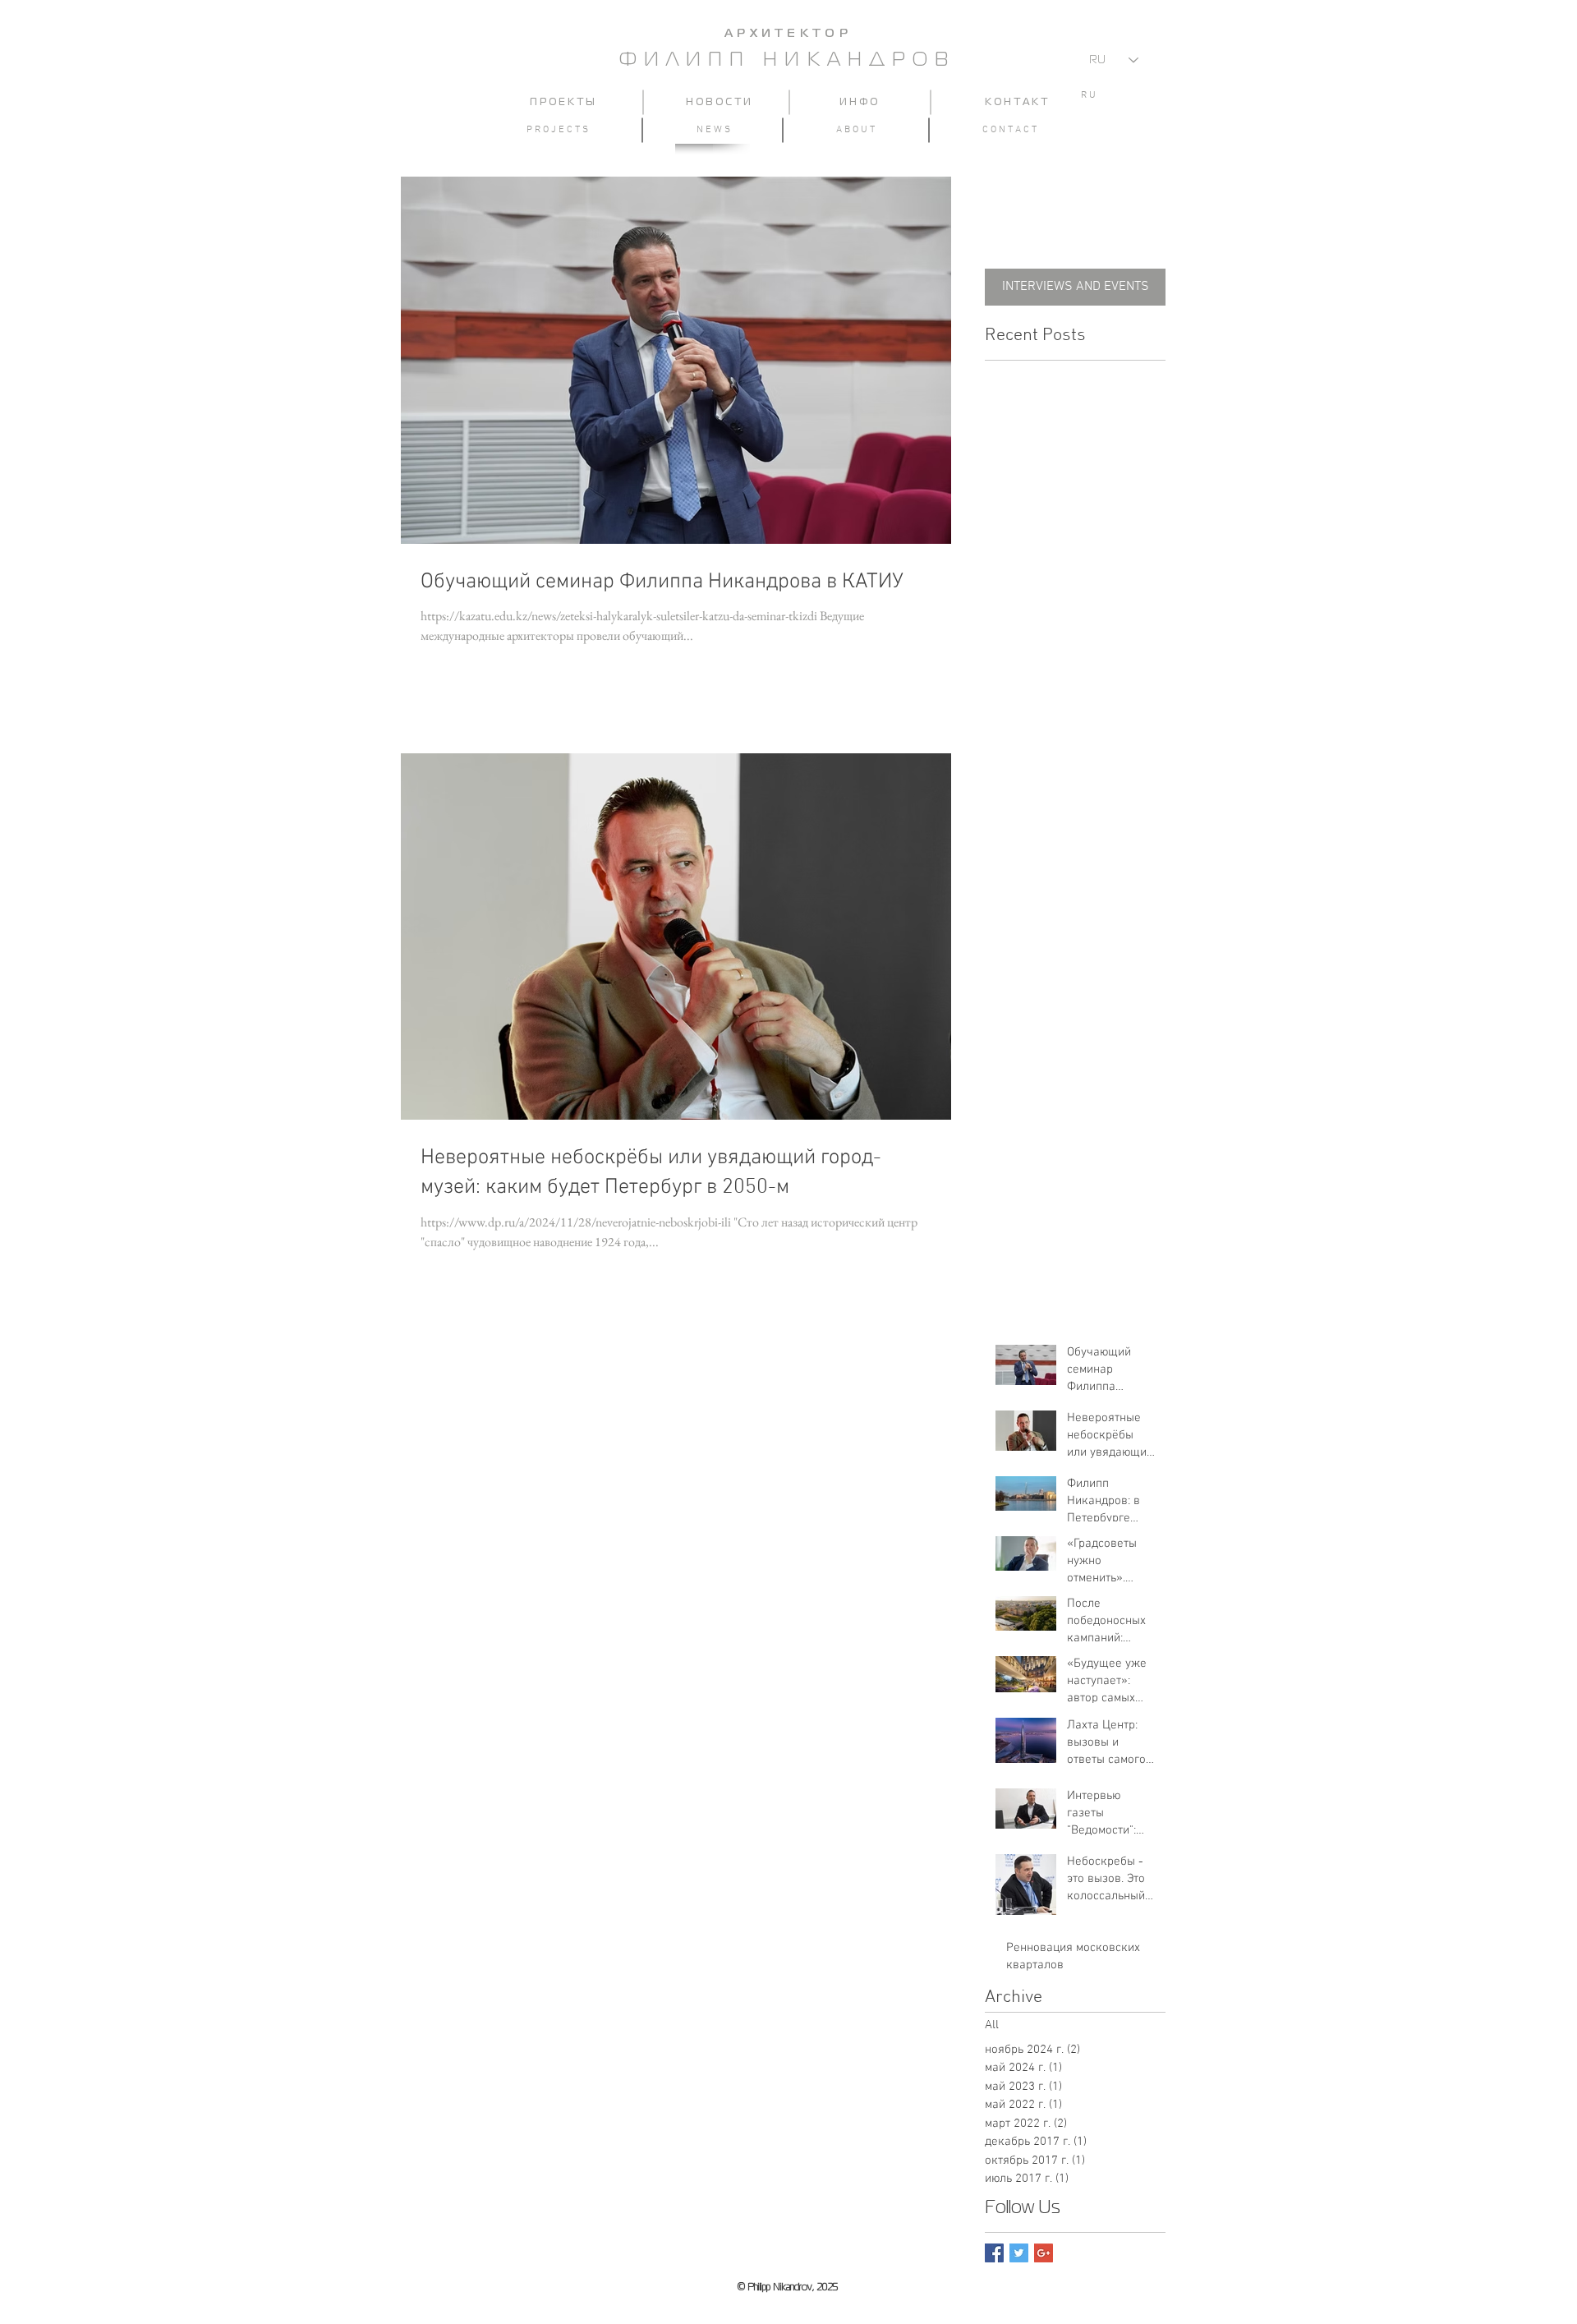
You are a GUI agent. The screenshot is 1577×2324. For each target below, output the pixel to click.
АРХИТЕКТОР (788, 34)
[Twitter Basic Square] (1019, 2253)
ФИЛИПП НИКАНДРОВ (788, 60)
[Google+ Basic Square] (1044, 2253)
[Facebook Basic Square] (994, 2253)
